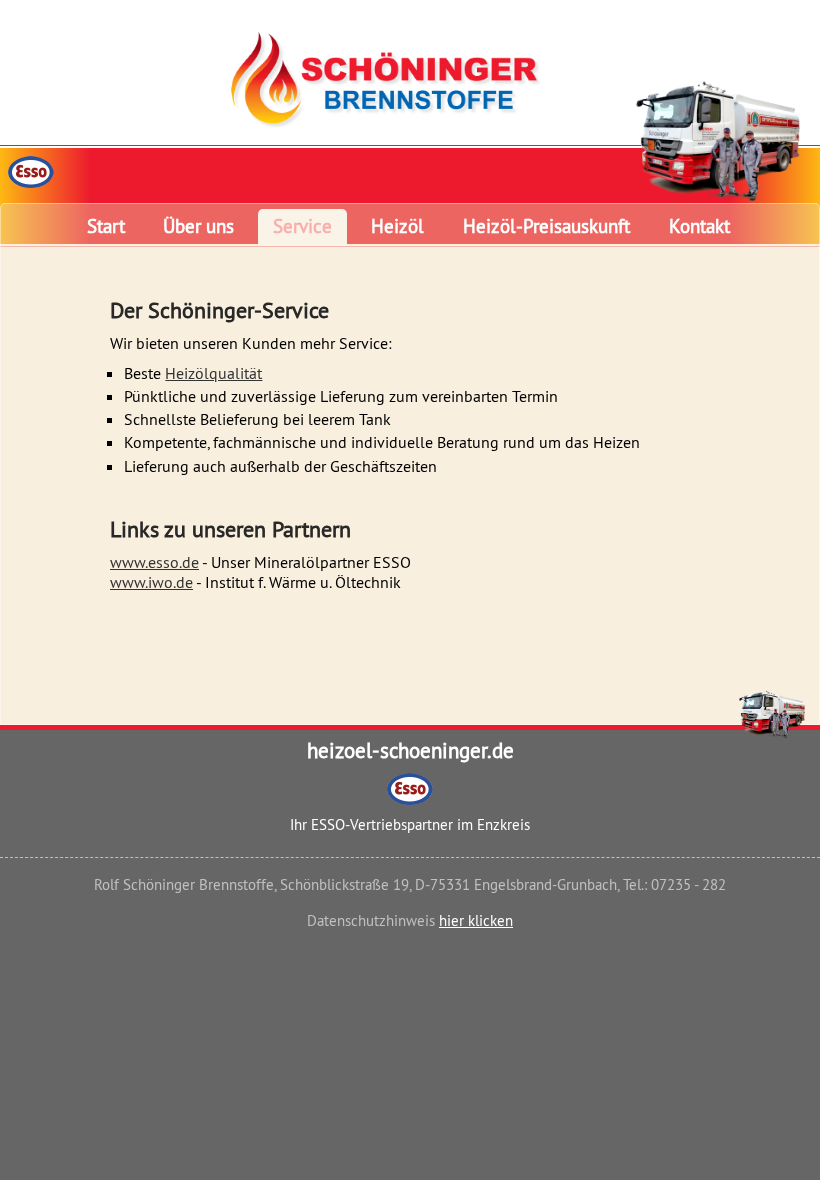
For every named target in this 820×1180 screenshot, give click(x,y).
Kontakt (699, 226)
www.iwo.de (151, 582)
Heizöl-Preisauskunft (546, 226)
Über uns (198, 226)
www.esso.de (154, 562)
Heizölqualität (213, 373)
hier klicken (476, 920)
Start (106, 226)
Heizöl (397, 226)
